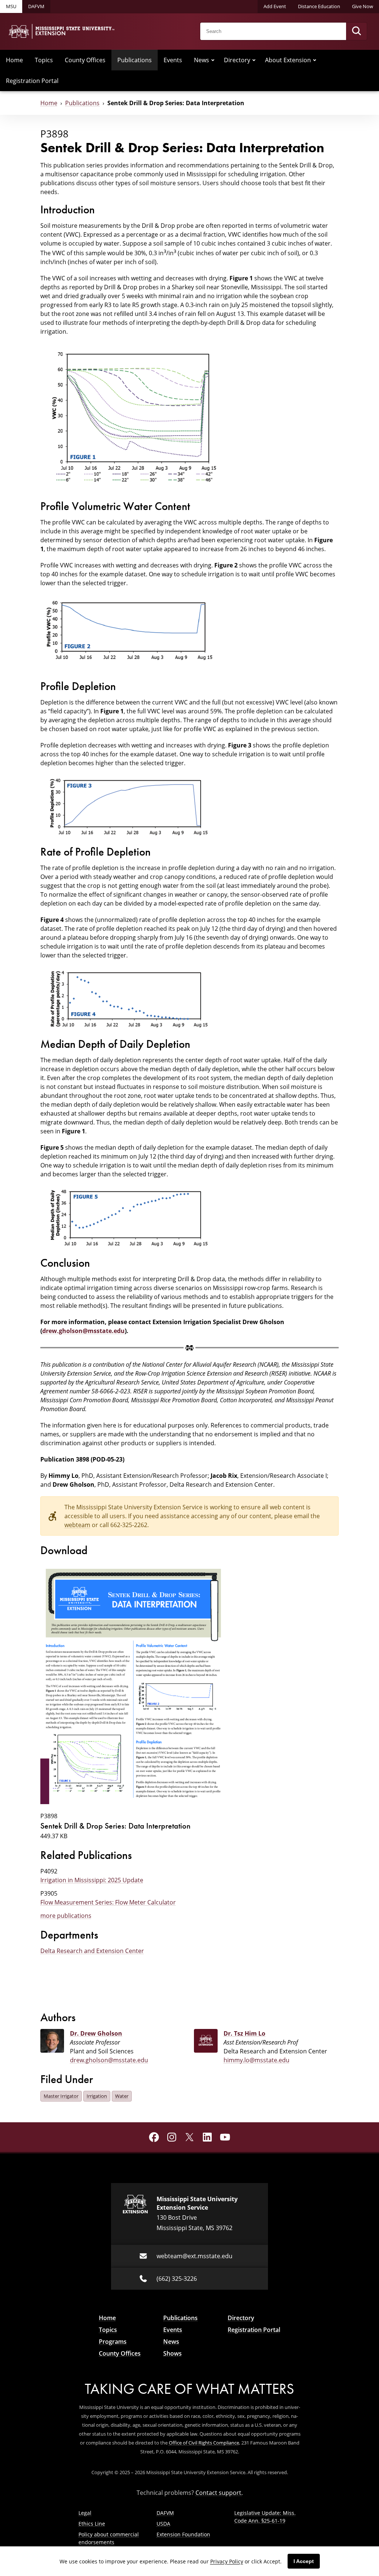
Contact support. (219, 2493)
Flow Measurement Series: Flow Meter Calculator (108, 1902)
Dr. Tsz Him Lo (244, 2033)
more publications (66, 1916)
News (202, 60)
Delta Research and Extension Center (92, 1951)
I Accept (304, 2561)
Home (14, 60)
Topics (44, 60)
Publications (135, 60)
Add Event (275, 6)
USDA (163, 2524)
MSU (11, 6)
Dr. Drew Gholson (96, 2033)
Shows (172, 2353)
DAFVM (36, 6)
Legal (85, 2513)
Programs (113, 2342)
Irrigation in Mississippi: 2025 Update (92, 1880)
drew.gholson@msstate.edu (83, 1331)
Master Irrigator (61, 2096)
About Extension (288, 60)
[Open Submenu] (213, 60)
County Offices (85, 60)
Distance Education (319, 6)
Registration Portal (32, 81)
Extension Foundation (183, 2534)
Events (173, 60)
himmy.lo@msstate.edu (256, 2060)
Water (122, 2096)
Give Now (363, 6)
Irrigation (97, 2096)
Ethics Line (92, 2524)
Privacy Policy (227, 2561)
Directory (237, 60)
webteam (77, 1525)
